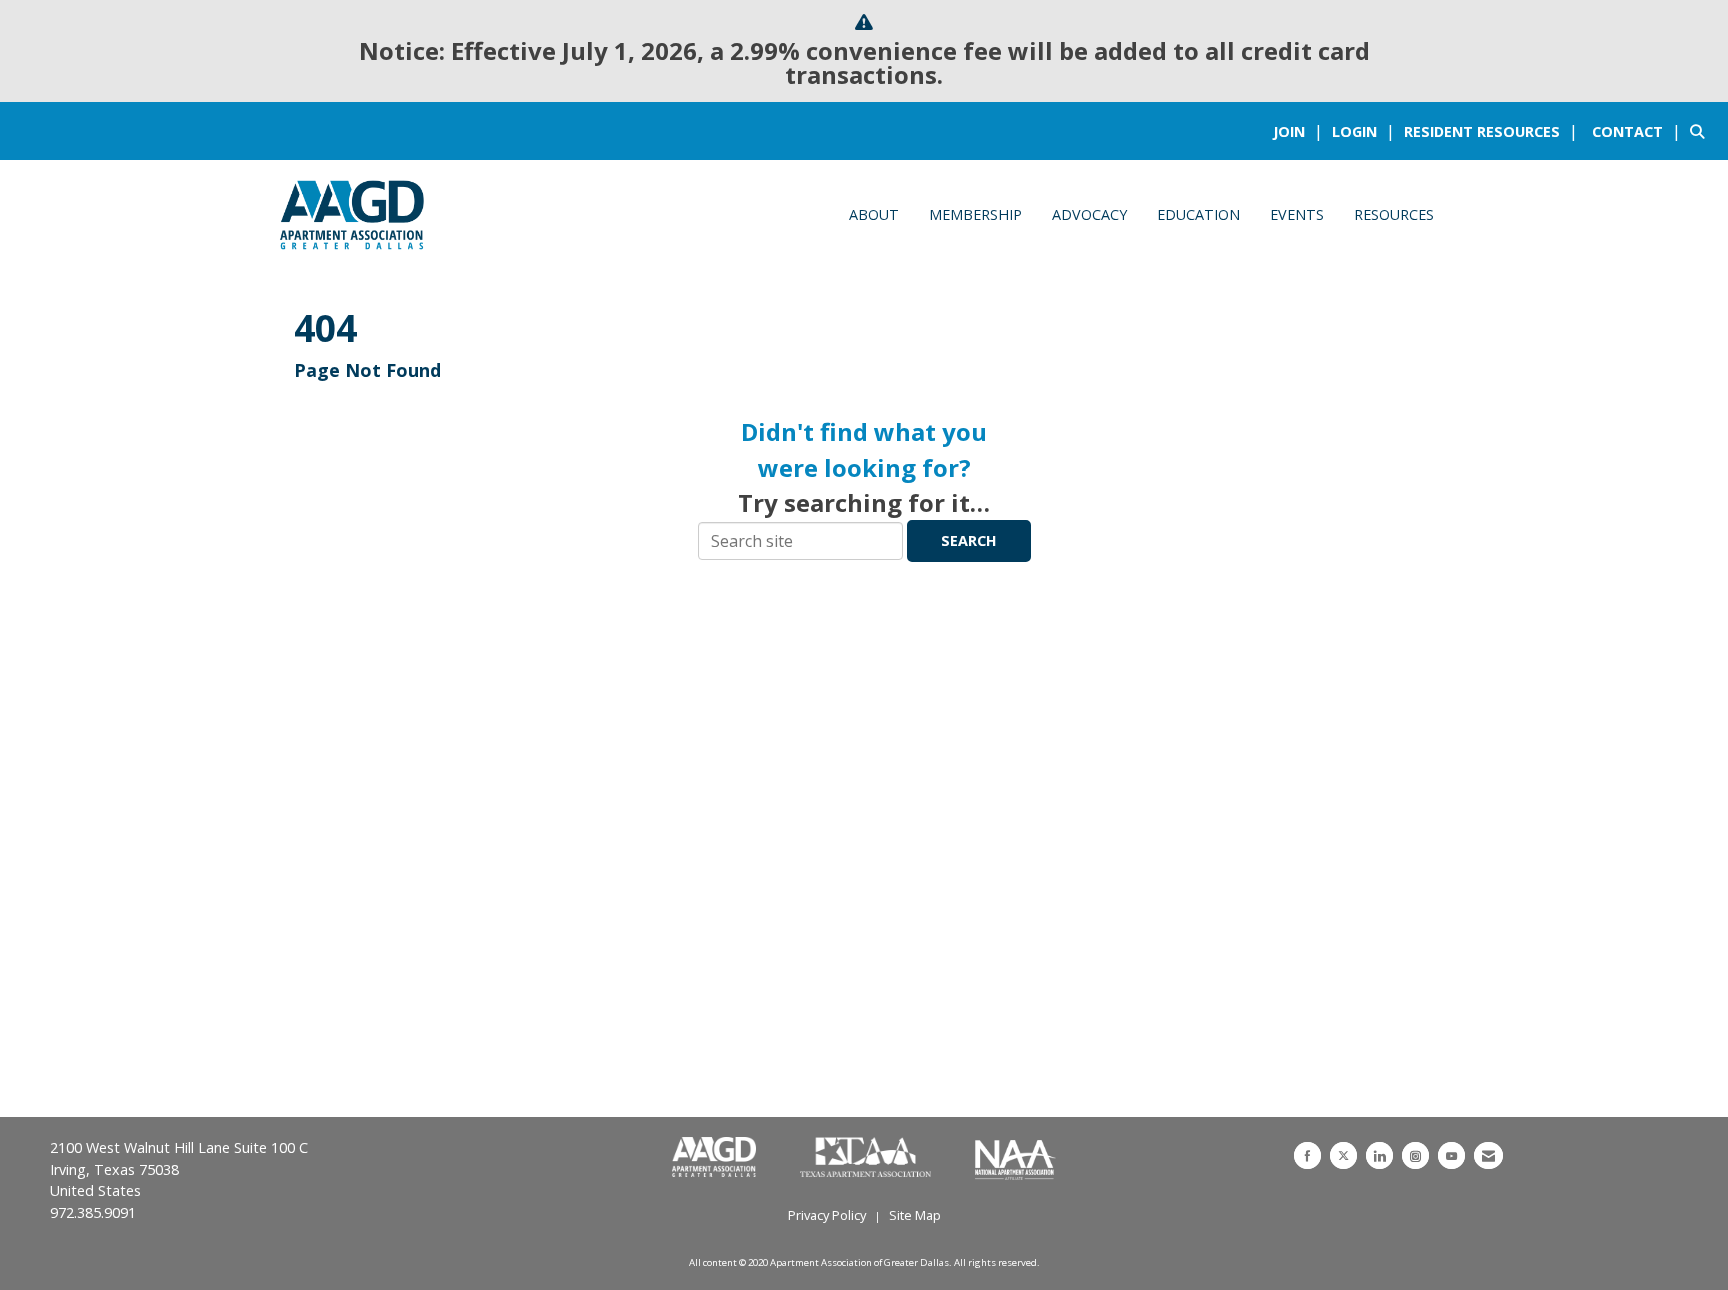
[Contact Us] (1488, 1155)
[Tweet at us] (1343, 1155)
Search (969, 540)
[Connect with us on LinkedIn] (1379, 1155)
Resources (1394, 214)
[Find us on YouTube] (1451, 1155)
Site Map (915, 1215)
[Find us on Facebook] (1307, 1155)
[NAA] (1015, 1158)
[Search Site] (1701, 131)
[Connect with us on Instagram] (1415, 1155)
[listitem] (1300, 131)
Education (1198, 214)
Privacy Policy (827, 1215)
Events (1297, 214)
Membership (975, 214)
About (874, 214)
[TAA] (867, 1158)
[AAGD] (716, 1158)
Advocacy (1089, 214)
